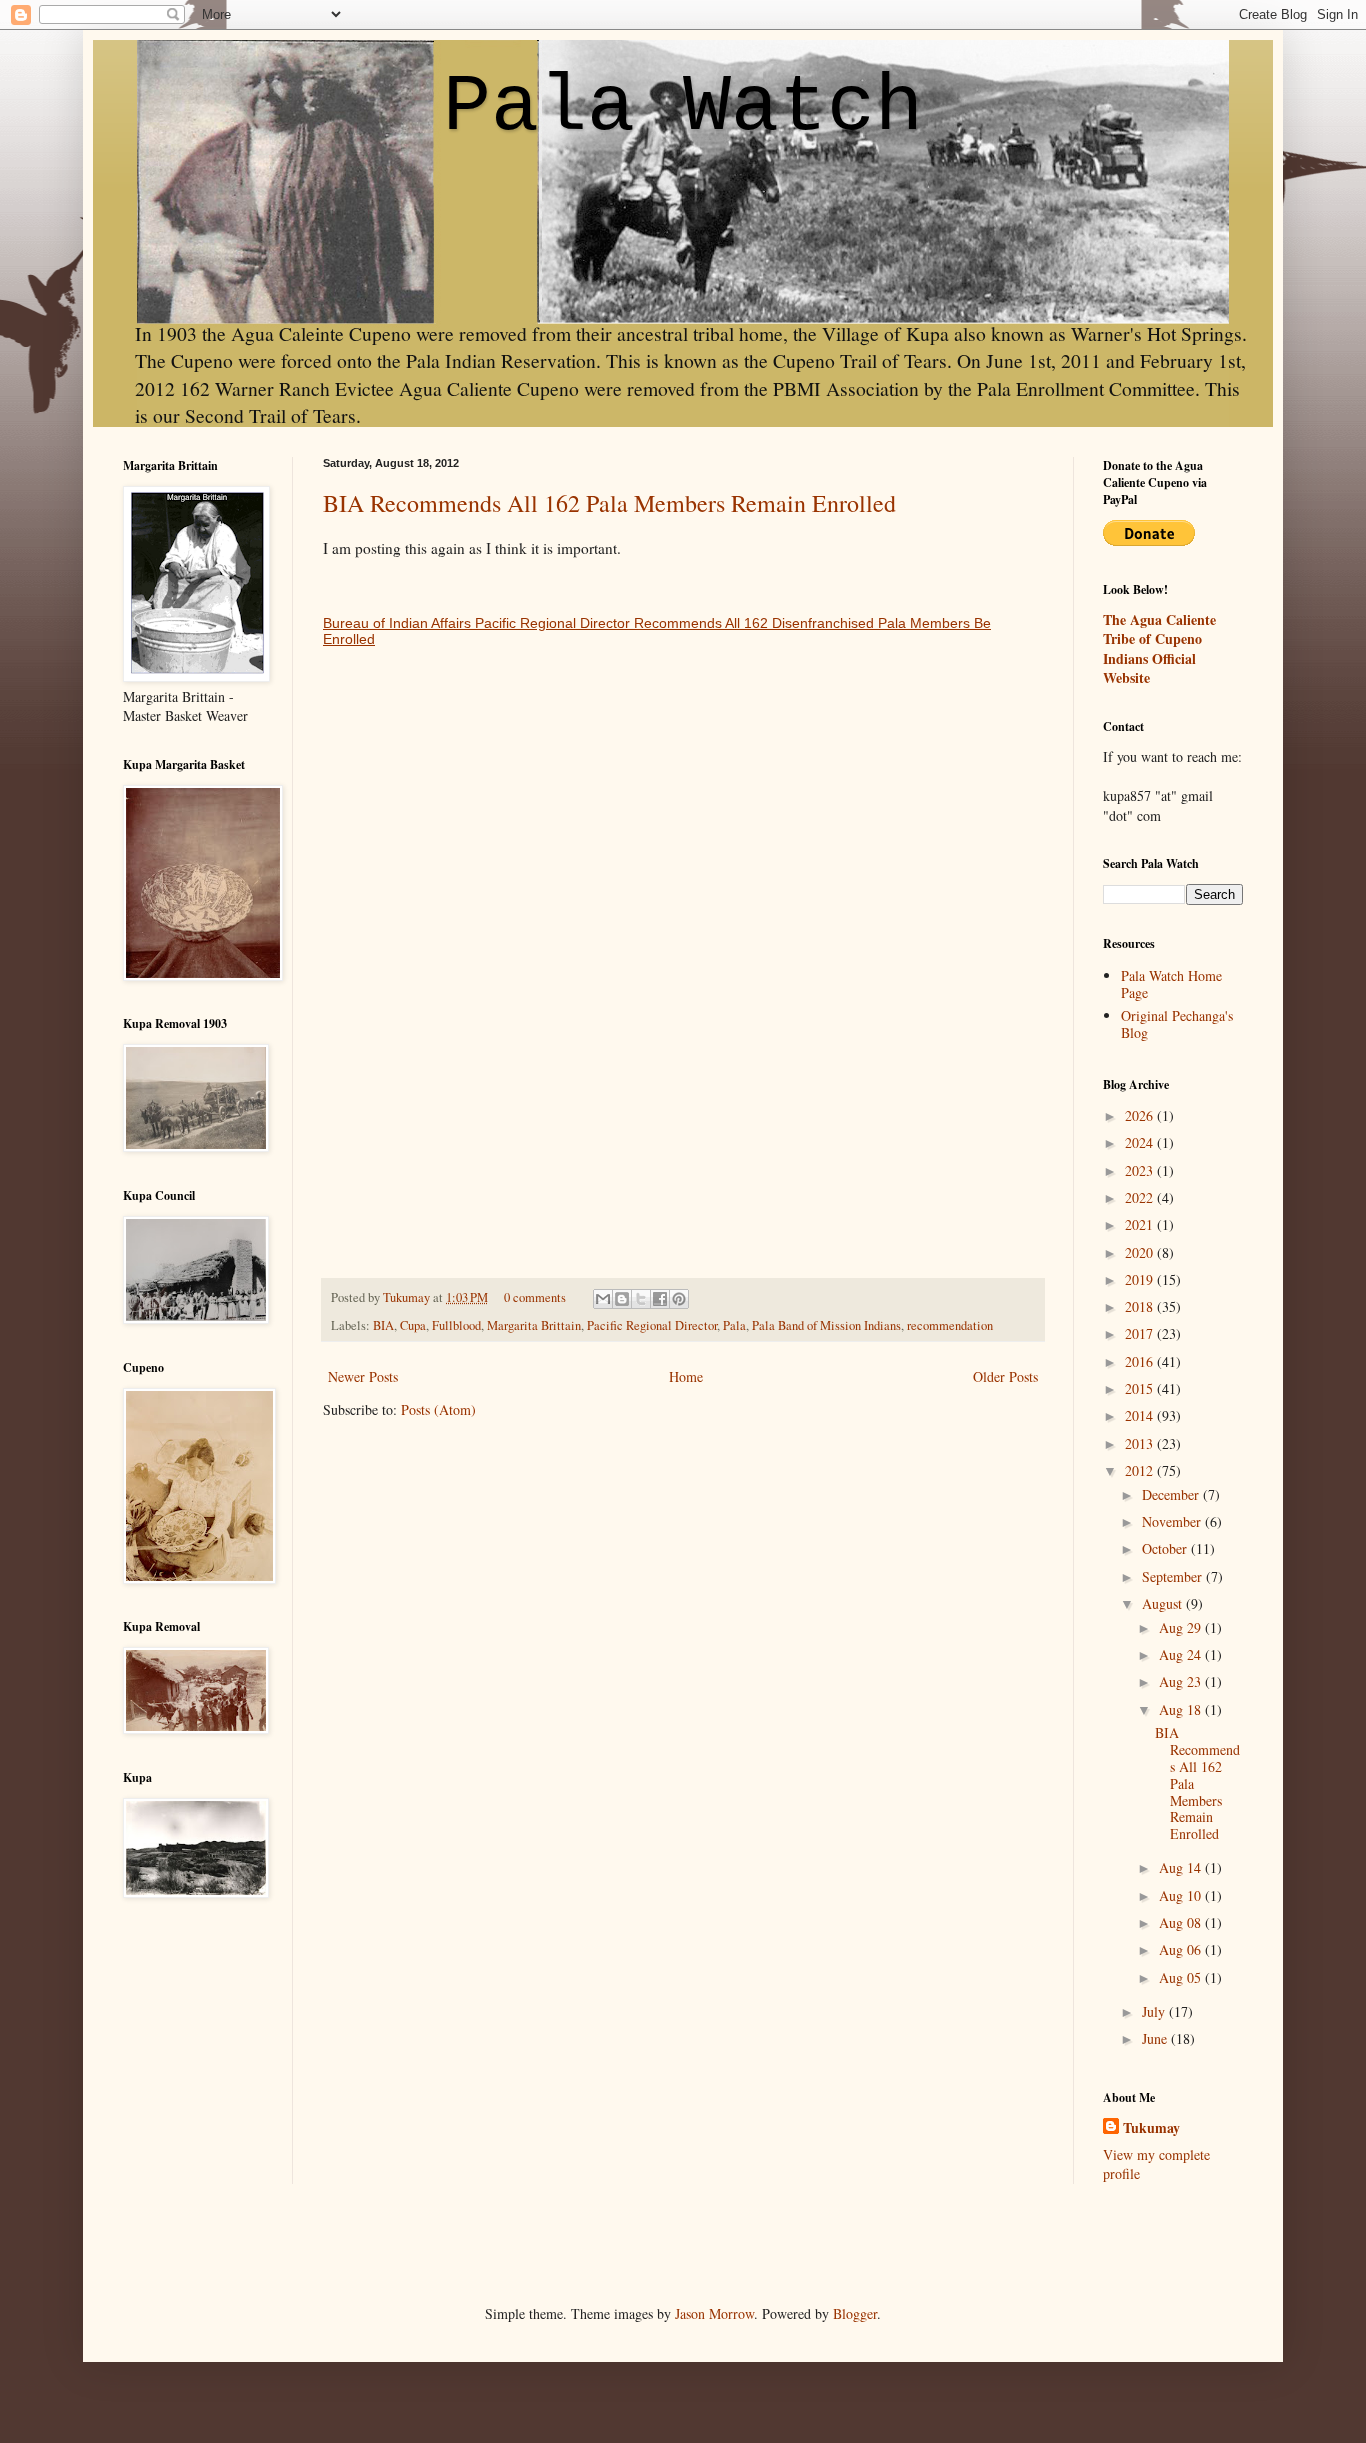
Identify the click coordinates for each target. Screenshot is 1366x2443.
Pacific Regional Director (652, 1325)
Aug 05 (1182, 1977)
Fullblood (456, 1325)
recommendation (950, 1325)
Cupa (413, 1325)
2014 (1141, 1415)
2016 (1141, 1361)
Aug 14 (1182, 1867)
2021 (1141, 1224)
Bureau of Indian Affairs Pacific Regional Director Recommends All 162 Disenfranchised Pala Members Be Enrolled (657, 631)
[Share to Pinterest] (679, 1299)
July (1155, 2011)
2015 (1141, 1388)
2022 (1141, 1197)
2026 (1141, 1115)
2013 (1141, 1443)
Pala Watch (683, 107)
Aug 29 (1182, 1627)
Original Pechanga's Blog (1177, 1024)
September (1174, 1576)
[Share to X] (641, 1299)
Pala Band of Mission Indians (826, 1325)
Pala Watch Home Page (1171, 984)
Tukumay (408, 1297)
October (1166, 1548)
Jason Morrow (714, 2313)
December (1172, 1494)
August (1164, 1603)
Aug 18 (1182, 1709)
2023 (1141, 1170)
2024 (1141, 1142)
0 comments (535, 1297)
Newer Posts (363, 1376)
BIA (383, 1325)
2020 (1141, 1252)
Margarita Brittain (534, 1325)
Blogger (855, 2313)
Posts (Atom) (438, 1409)
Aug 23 (1182, 1681)
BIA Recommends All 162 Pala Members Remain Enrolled (609, 503)
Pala (734, 1325)
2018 (1141, 1306)
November (1173, 1521)
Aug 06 (1182, 1949)
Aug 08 (1182, 1922)
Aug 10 (1182, 1895)
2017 (1141, 1333)
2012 (1141, 1470)
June (1156, 2038)
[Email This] (603, 1299)
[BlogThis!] (622, 1299)
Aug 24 (1182, 1654)
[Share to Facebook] (660, 1299)
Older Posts (1005, 1376)
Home (686, 1376)
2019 (1141, 1279)
